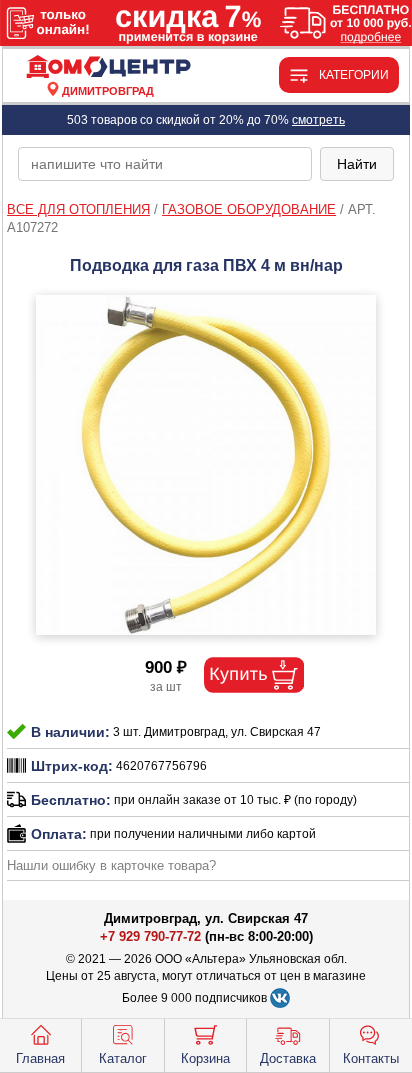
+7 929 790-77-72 (150, 936)
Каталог (123, 1058)
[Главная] (108, 67)
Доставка (288, 1058)
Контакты (371, 1058)
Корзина (205, 1058)
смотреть (318, 120)
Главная (40, 1058)
